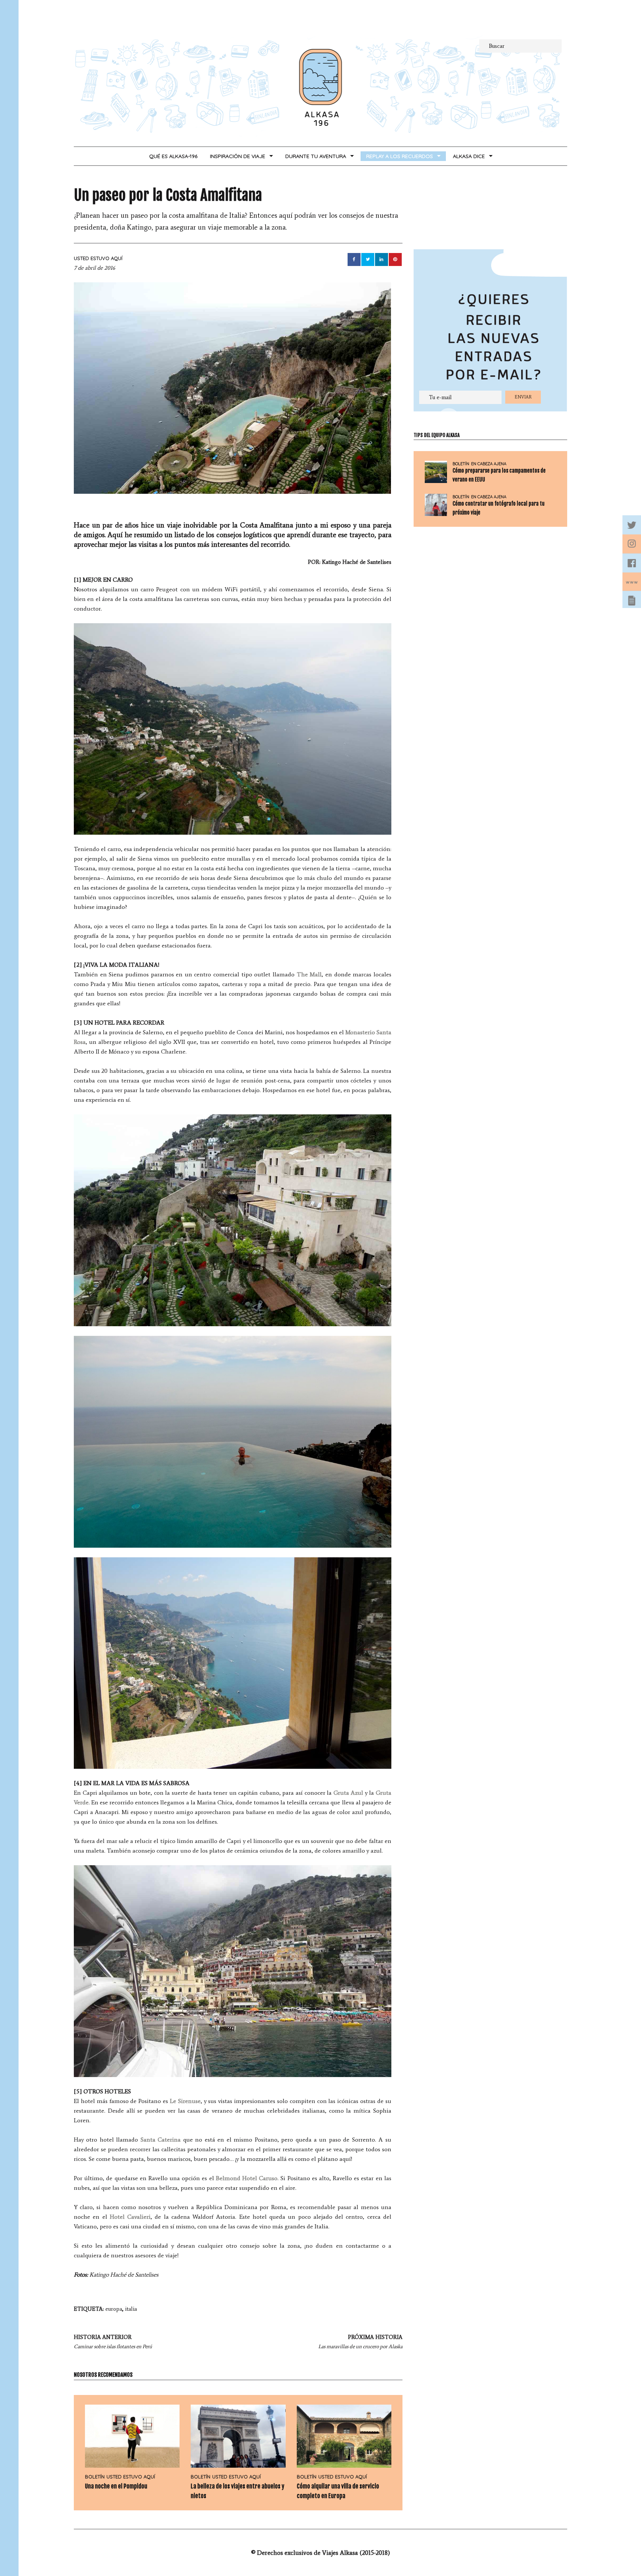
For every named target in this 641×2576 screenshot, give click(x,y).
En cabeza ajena (489, 464)
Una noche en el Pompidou (116, 2486)
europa (114, 2309)
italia (131, 2309)
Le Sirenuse (185, 2101)
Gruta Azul (349, 1793)
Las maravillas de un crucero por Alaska (360, 2342)
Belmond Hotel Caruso (247, 2178)
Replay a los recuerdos (400, 156)
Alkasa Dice (469, 156)
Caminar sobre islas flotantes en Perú (113, 2342)
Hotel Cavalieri (130, 2217)
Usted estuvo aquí (98, 258)
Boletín (95, 2477)
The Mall (309, 974)
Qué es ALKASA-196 (173, 156)
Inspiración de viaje (238, 156)
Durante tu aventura (316, 156)
